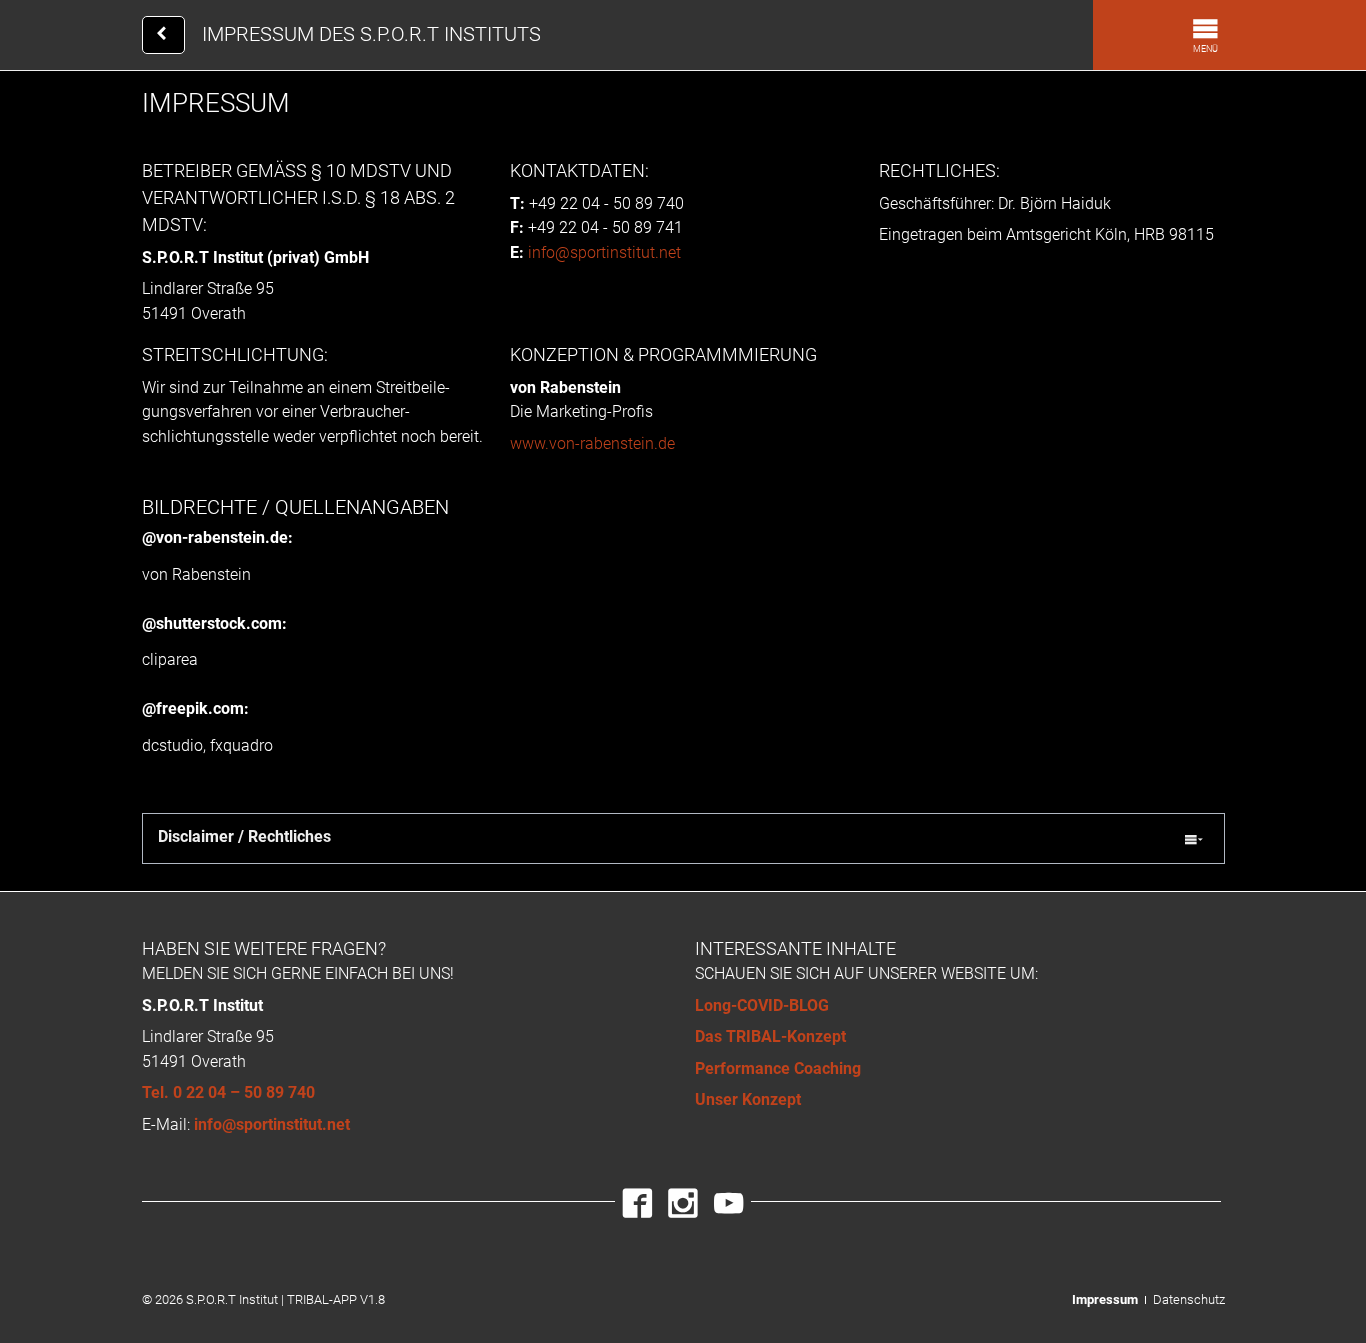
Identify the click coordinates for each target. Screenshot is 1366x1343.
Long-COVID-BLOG (762, 1005)
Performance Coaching (778, 1068)
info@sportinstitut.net (604, 252)
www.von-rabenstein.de (592, 443)
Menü (1205, 48)
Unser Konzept (748, 1099)
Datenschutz (1189, 1299)
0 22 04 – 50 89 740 (244, 1092)
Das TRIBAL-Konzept (770, 1036)
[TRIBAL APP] (164, 35)
